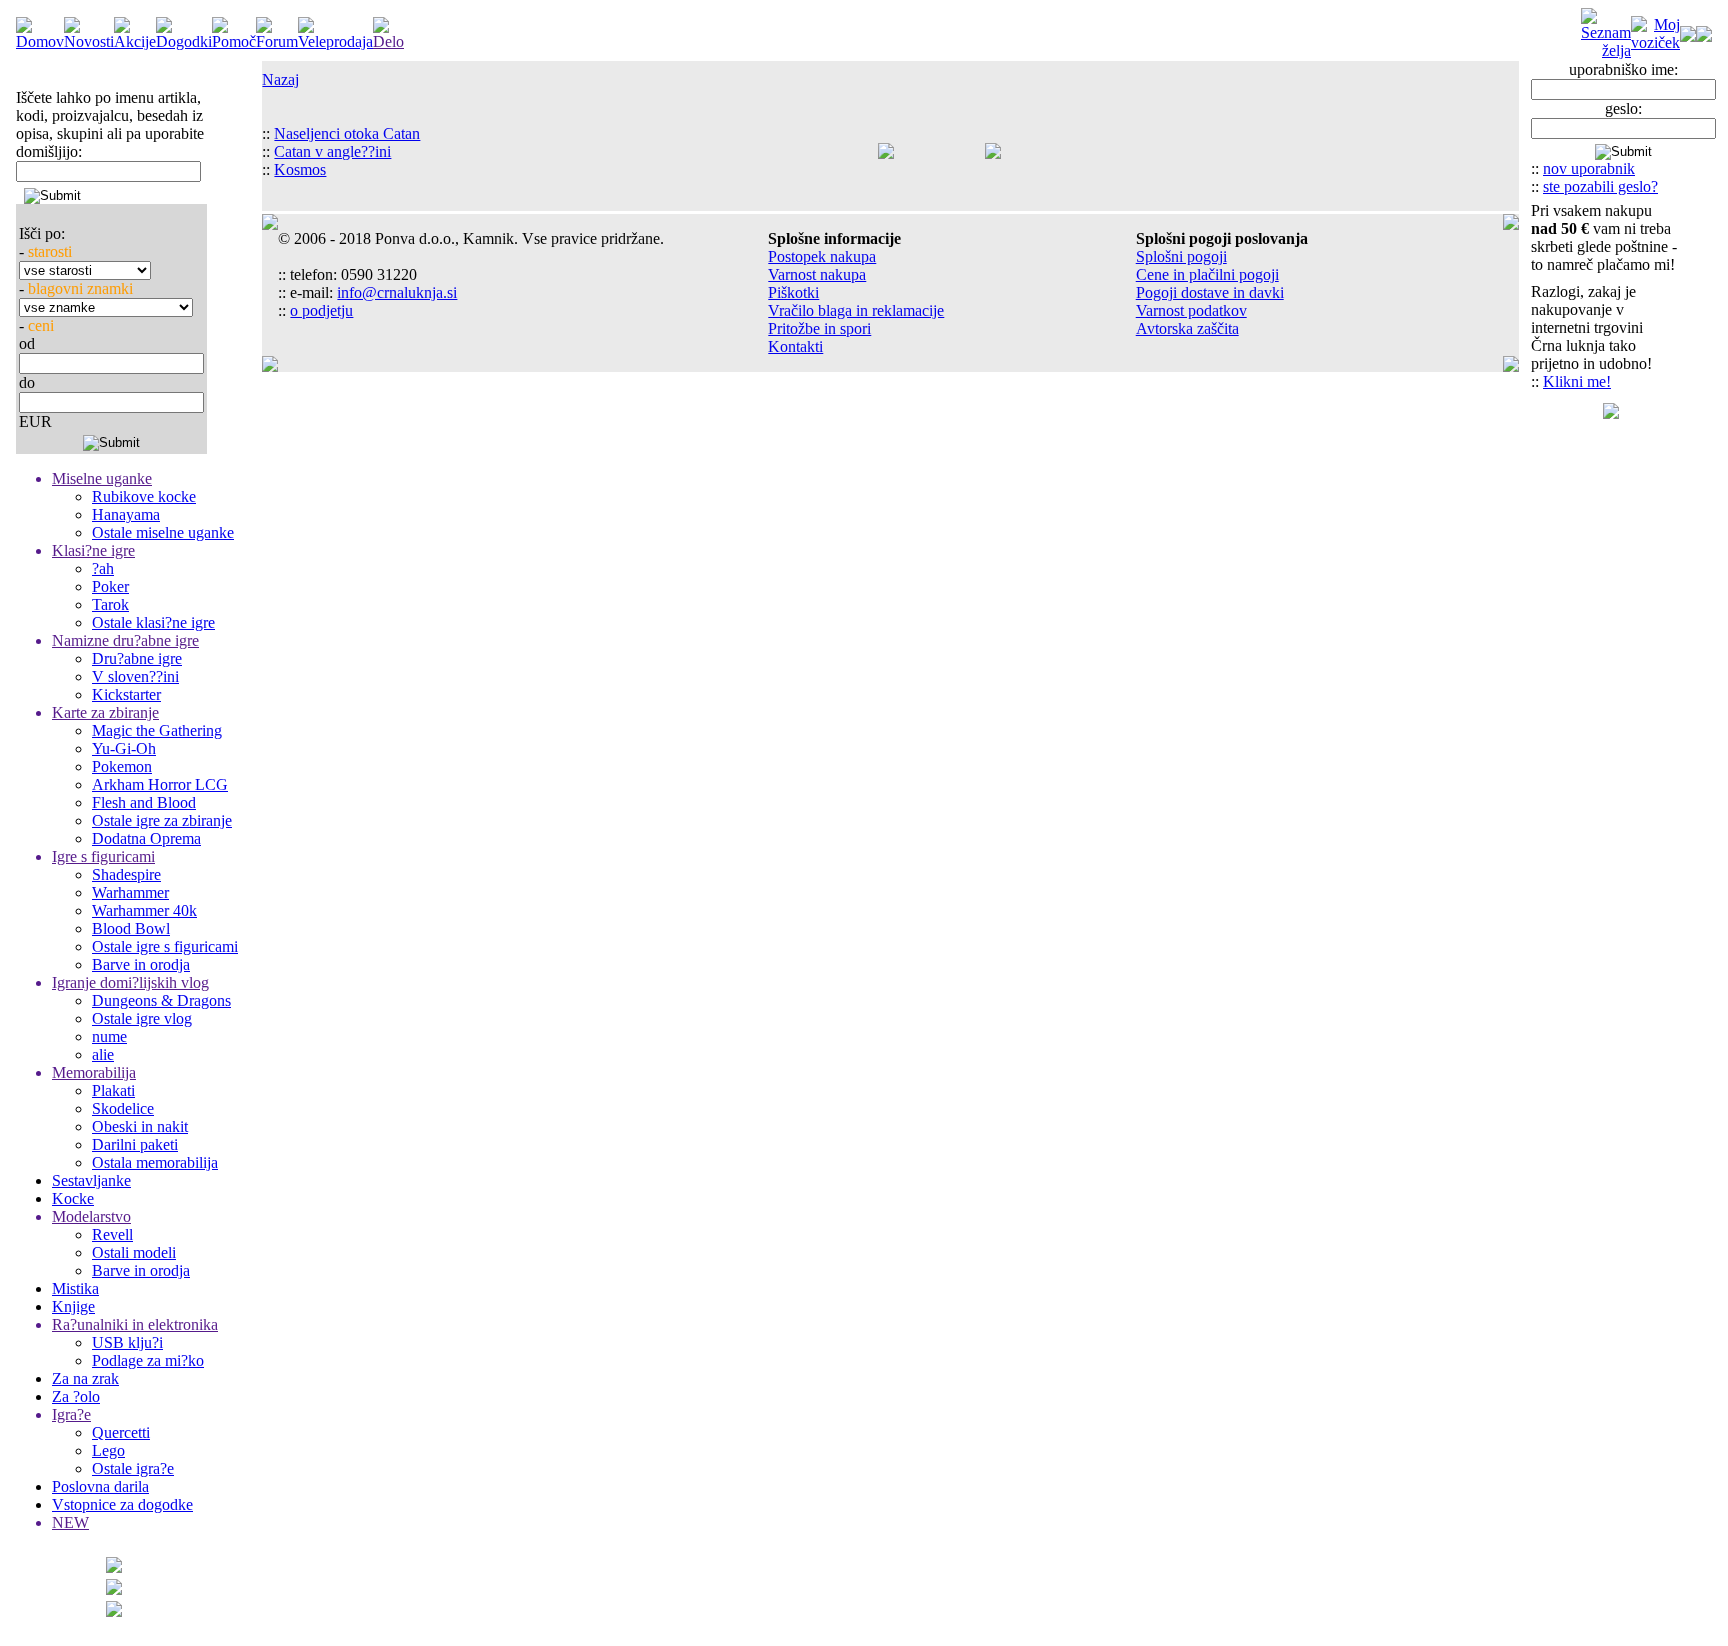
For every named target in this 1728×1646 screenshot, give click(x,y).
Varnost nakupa (817, 274)
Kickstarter (126, 694)
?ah (103, 568)
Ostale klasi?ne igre (153, 622)
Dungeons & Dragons (161, 1000)
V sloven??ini (135, 676)
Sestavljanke (91, 1180)
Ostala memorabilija (155, 1162)
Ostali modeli (134, 1252)
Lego (108, 1450)
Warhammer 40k (144, 910)
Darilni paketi (135, 1144)
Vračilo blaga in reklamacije (856, 310)
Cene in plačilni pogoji (1207, 274)
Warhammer (130, 892)
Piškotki (793, 292)
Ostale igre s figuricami (165, 946)
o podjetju (321, 310)
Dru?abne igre (137, 658)
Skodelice (123, 1108)
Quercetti (121, 1432)
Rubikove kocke (144, 496)
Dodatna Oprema (146, 838)
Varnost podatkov (1191, 310)
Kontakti (795, 346)
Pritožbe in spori (819, 328)
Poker (110, 586)
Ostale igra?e (133, 1468)
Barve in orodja (141, 964)
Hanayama (126, 514)
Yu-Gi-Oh (124, 748)
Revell (112, 1234)
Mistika (75, 1288)
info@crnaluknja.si (397, 292)
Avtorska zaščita (1187, 328)
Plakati (113, 1090)
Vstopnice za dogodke (122, 1504)
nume (109, 1036)
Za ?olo (76, 1396)
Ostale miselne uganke (163, 532)
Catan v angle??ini (332, 151)
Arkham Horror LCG (160, 784)
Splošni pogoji (1181, 256)
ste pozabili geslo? (1600, 186)
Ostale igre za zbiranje (162, 820)
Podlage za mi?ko (148, 1360)
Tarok (110, 604)
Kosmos (300, 169)
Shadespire (126, 874)
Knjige (73, 1306)
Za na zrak (85, 1378)
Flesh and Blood (144, 802)
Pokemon (122, 766)
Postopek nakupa (822, 256)
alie (103, 1054)
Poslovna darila (100, 1486)
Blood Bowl (131, 928)
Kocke (73, 1198)
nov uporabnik (1589, 168)
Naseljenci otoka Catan (347, 133)
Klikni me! (1577, 381)
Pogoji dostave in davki (1210, 292)
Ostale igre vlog (142, 1018)
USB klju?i (127, 1342)
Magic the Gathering (157, 730)
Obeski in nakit (140, 1126)
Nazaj (280, 79)
